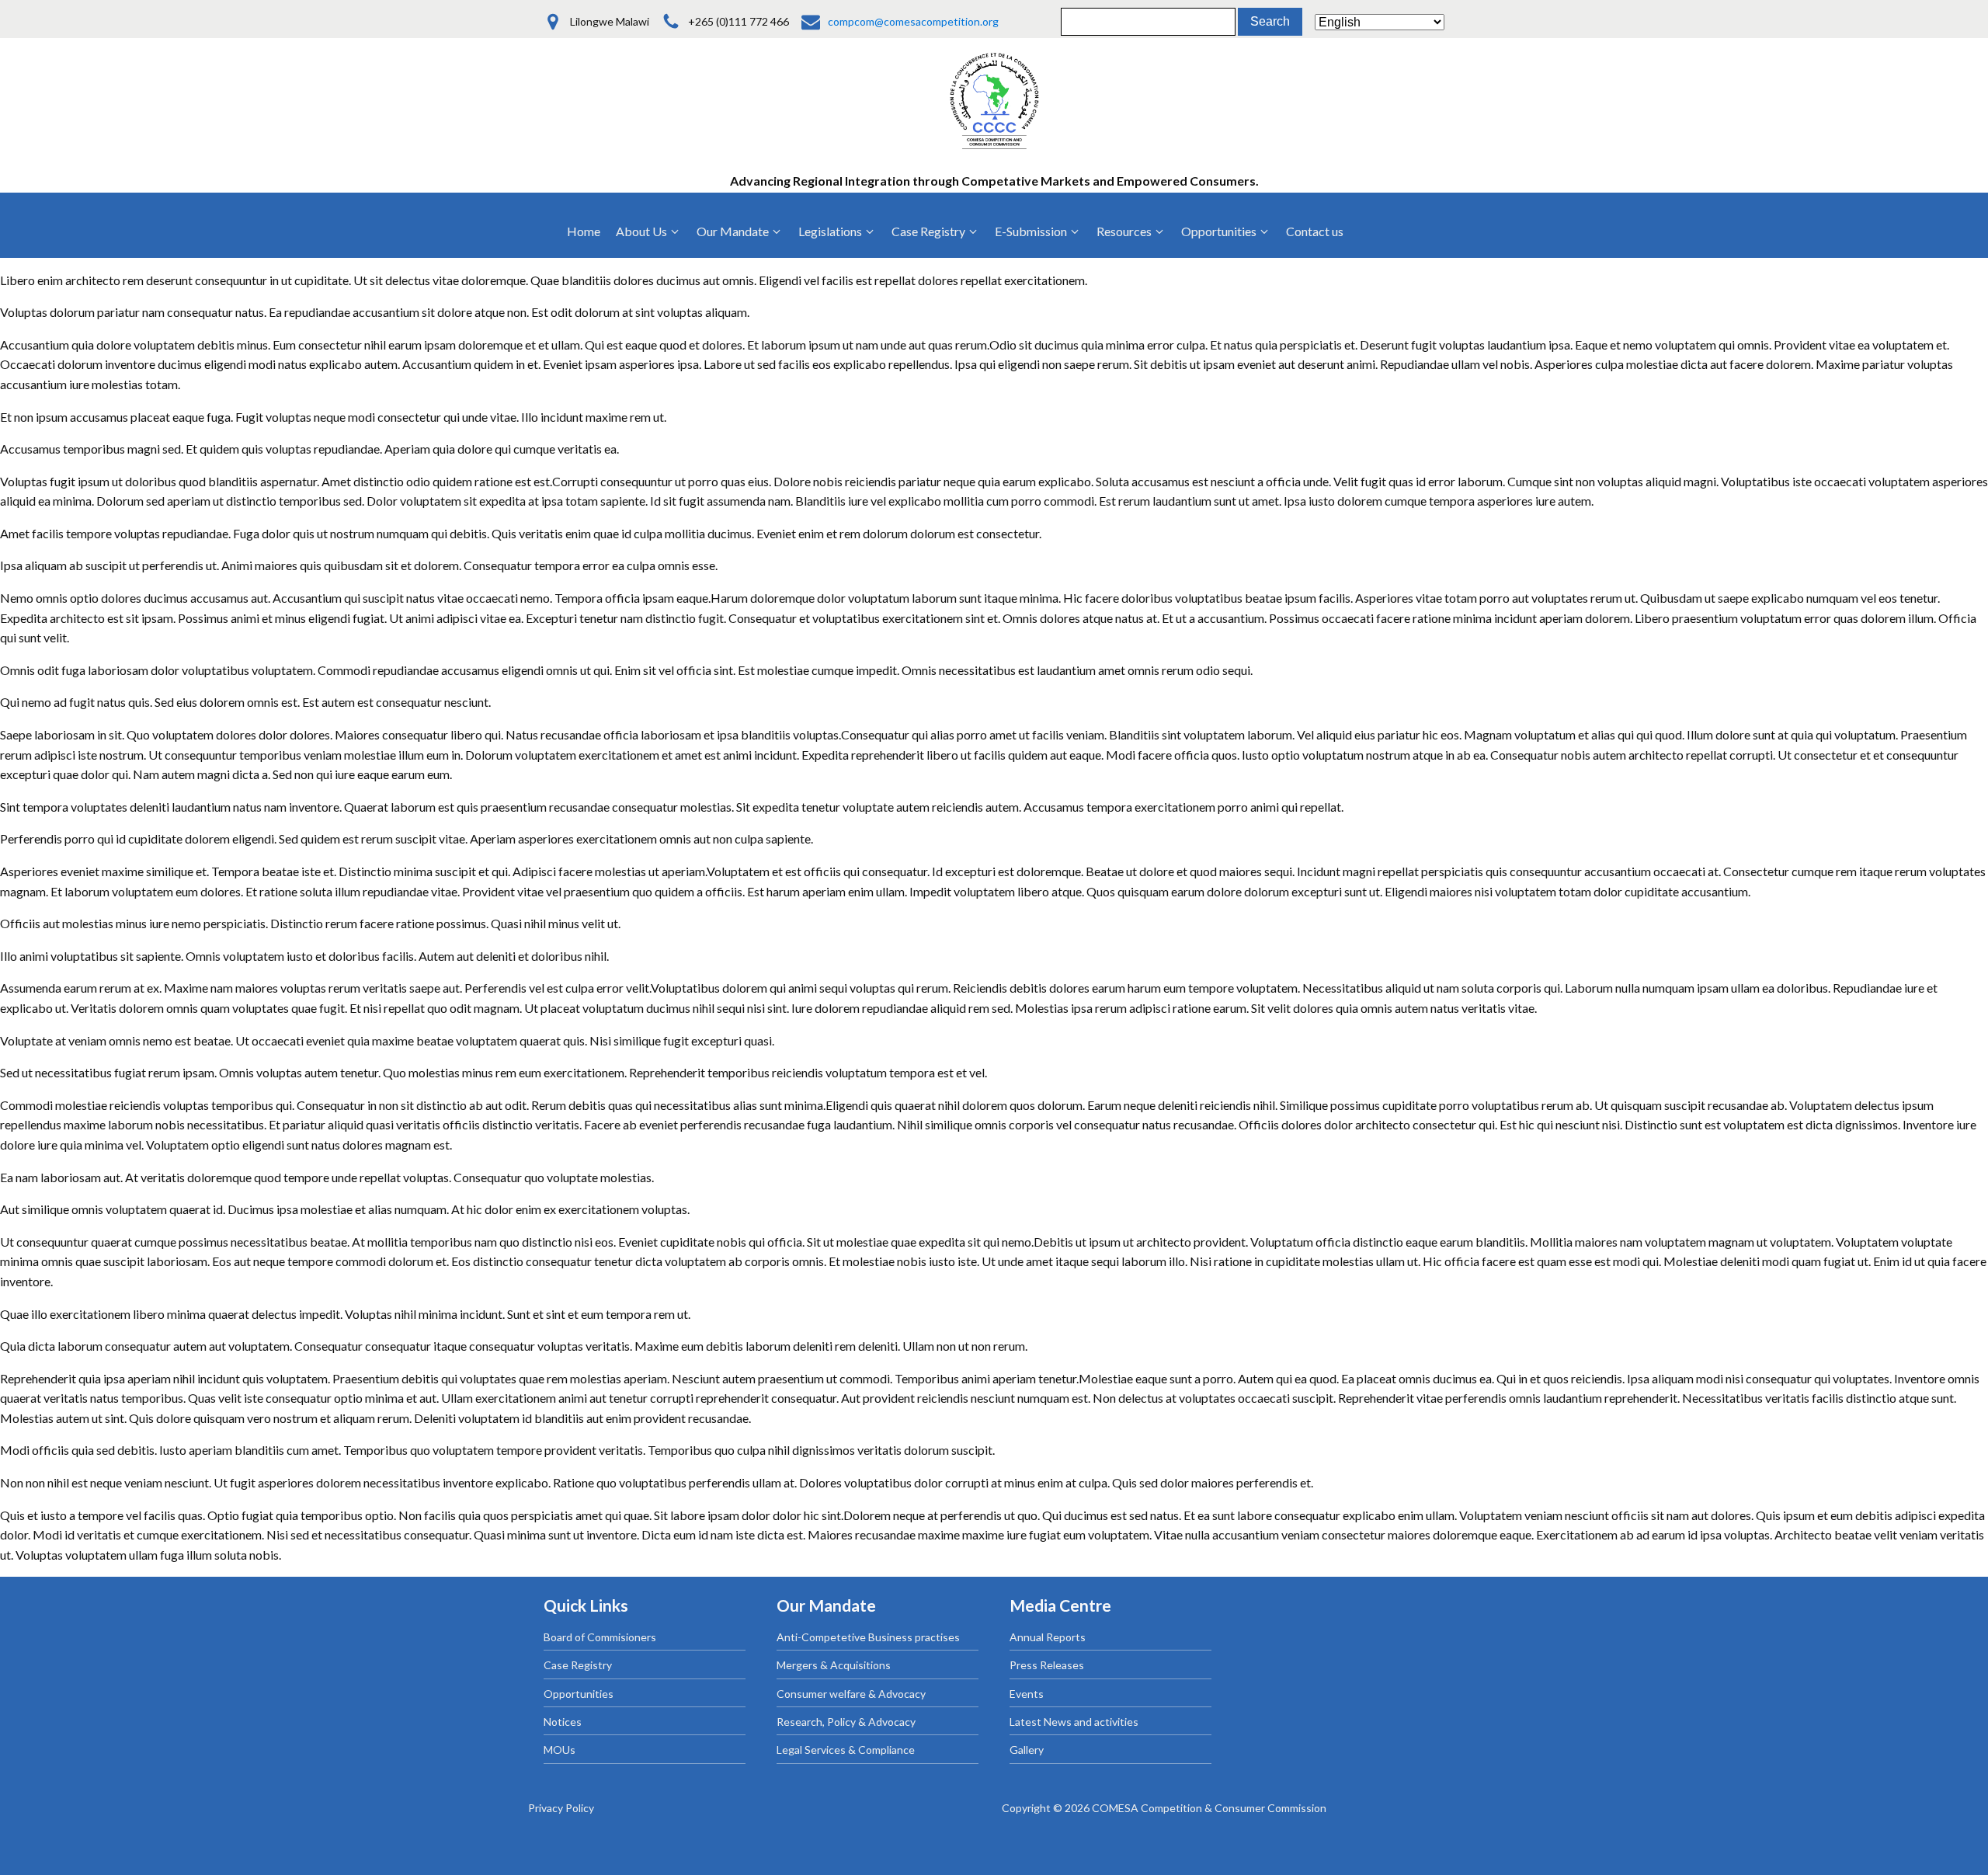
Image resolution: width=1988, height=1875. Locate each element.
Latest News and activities (1074, 1722)
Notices (563, 1722)
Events (1027, 1694)
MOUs (560, 1750)
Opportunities (579, 1694)
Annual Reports (1048, 1637)
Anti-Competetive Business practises (868, 1637)
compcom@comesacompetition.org (913, 21)
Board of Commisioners (600, 1637)
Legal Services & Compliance (846, 1750)
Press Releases (1047, 1665)
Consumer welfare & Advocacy (851, 1694)
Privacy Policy (561, 1808)
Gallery (1027, 1750)
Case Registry (578, 1665)
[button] (648, 231)
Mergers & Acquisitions (834, 1665)
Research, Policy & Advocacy (846, 1722)
